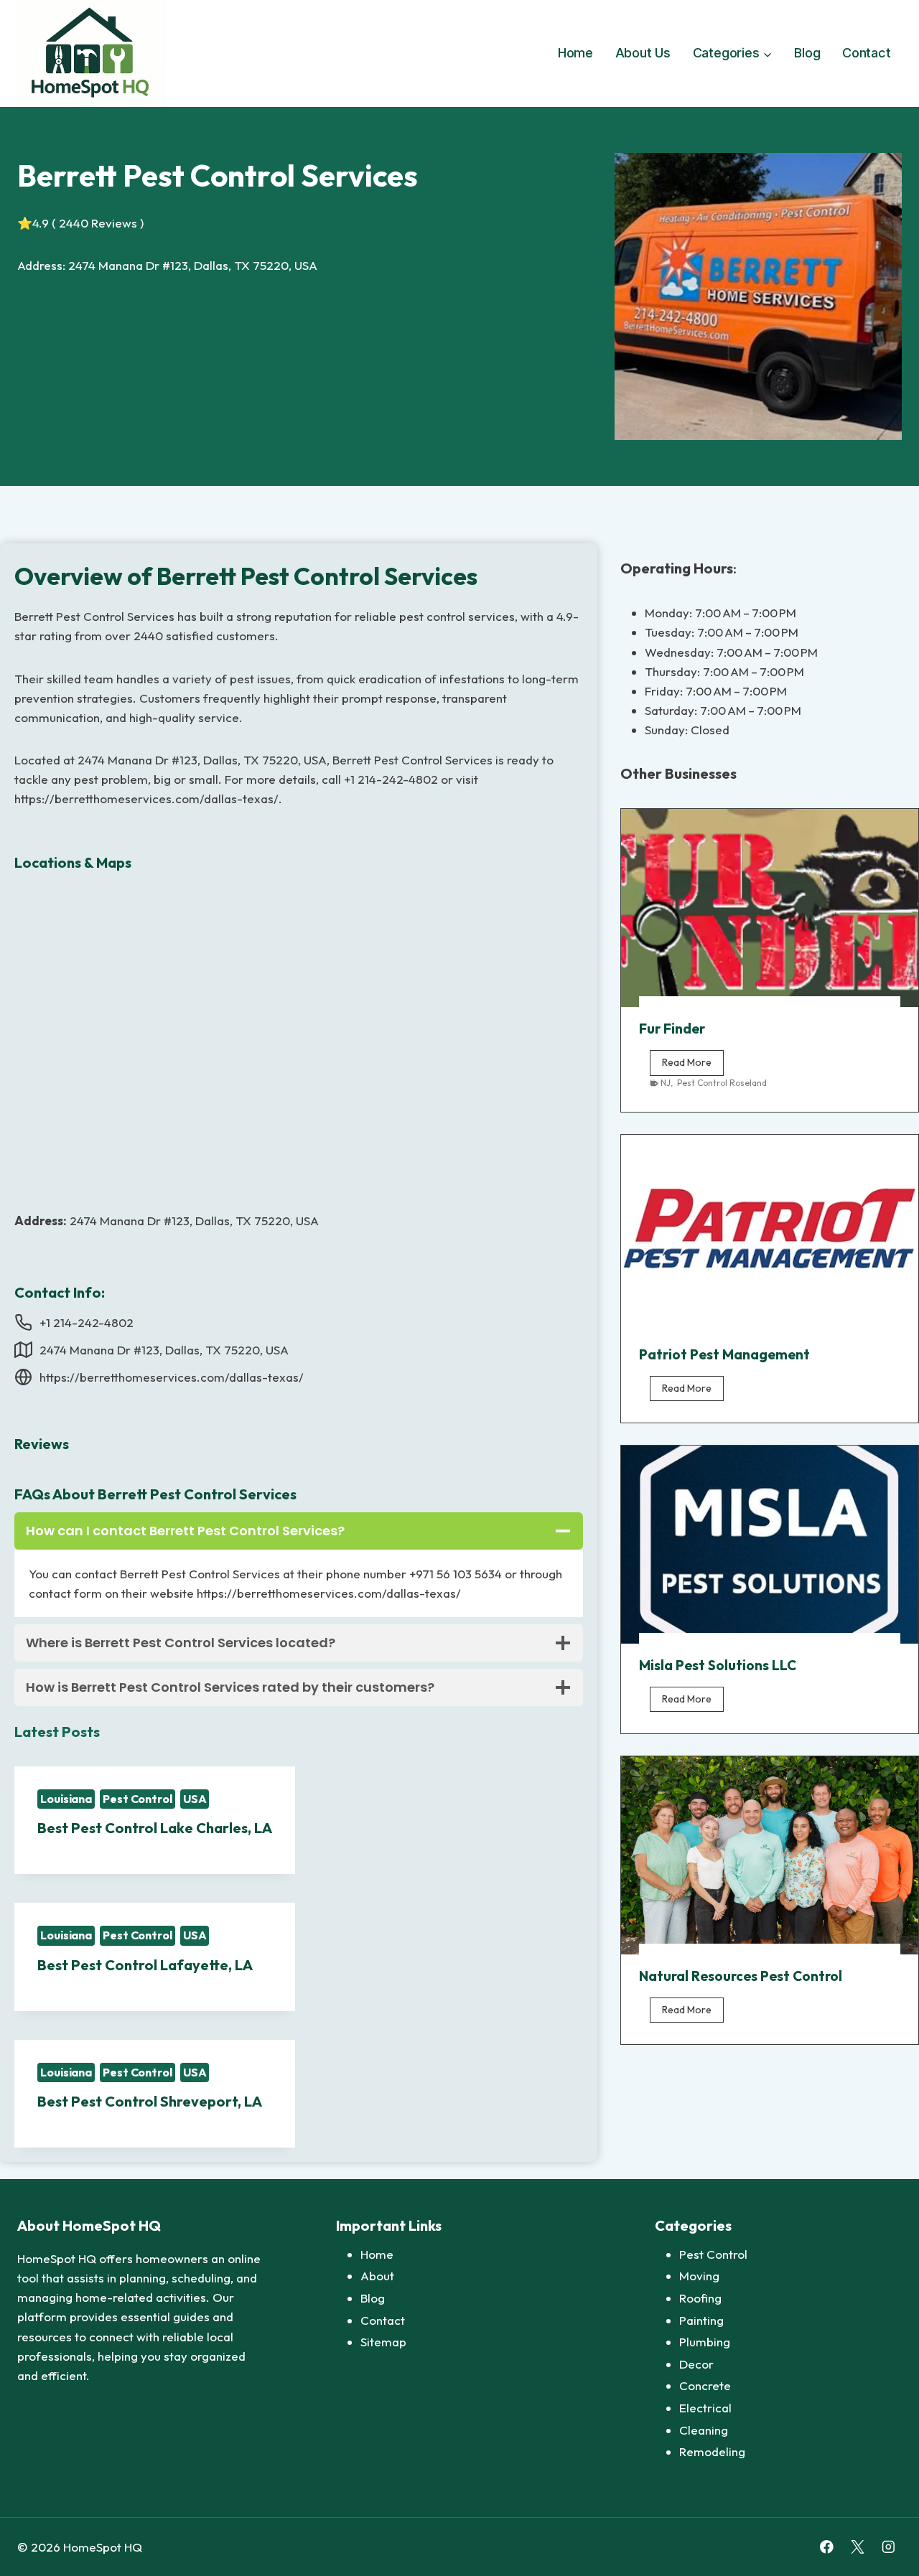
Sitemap (383, 2342)
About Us (643, 53)
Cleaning (704, 2430)
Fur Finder (672, 1029)
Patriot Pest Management (724, 1354)
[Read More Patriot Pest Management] (770, 1234)
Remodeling (712, 2451)
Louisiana (66, 1799)
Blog (807, 53)
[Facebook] (827, 2547)
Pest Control (137, 1799)
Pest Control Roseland (722, 1083)
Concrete (705, 2385)
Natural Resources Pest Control (741, 1976)
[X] (858, 2547)
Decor (696, 2364)
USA (195, 1799)
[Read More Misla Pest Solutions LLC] (770, 1545)
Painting (701, 2320)
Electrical (705, 2408)
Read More (693, 1065)
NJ (666, 1083)
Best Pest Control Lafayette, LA (145, 1965)
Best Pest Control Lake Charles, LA (155, 1828)
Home (575, 53)
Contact (867, 53)
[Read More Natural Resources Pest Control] (770, 1855)
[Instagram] (888, 2547)
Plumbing (705, 2342)
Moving (699, 2276)
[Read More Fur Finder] (770, 908)
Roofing (700, 2298)
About (377, 2276)
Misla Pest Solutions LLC (718, 1665)
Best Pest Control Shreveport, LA (150, 2101)
